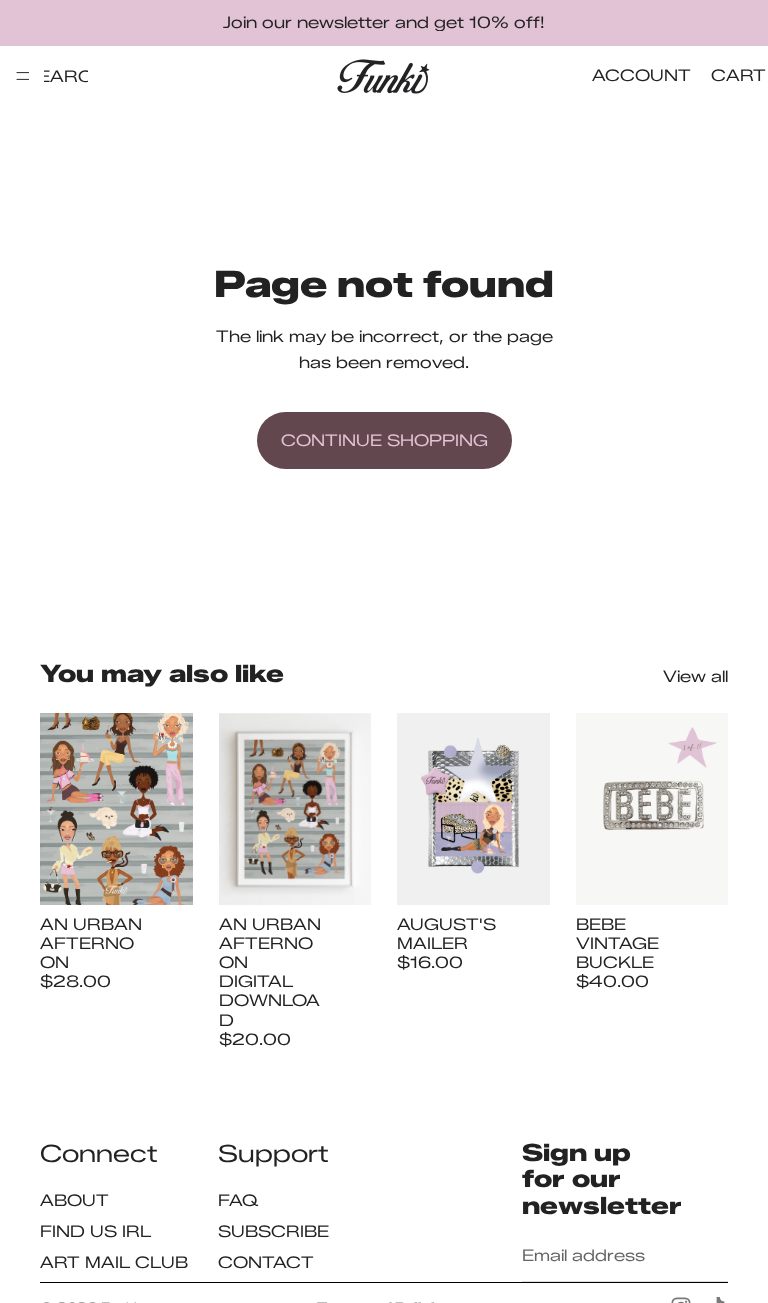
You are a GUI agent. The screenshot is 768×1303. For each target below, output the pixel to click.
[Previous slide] (62, 809)
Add (357, 873)
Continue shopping (384, 440)
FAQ (238, 1199)
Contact (266, 1261)
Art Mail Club (114, 1261)
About (74, 1199)
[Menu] (23, 76)
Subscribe (273, 1230)
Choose (179, 873)
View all (695, 676)
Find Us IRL (95, 1230)
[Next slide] (171, 809)
